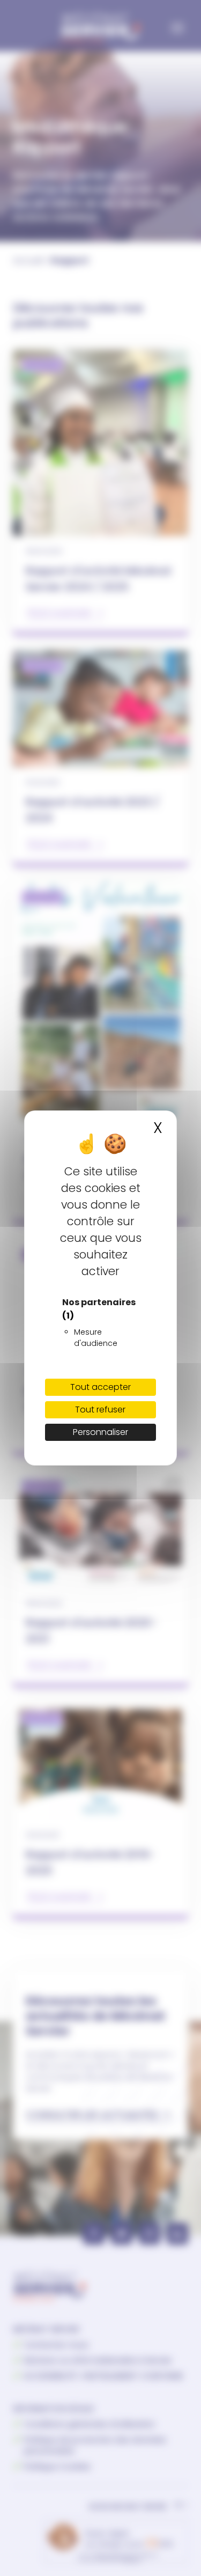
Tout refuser (100, 1410)
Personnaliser (100, 1432)
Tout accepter (100, 1387)
